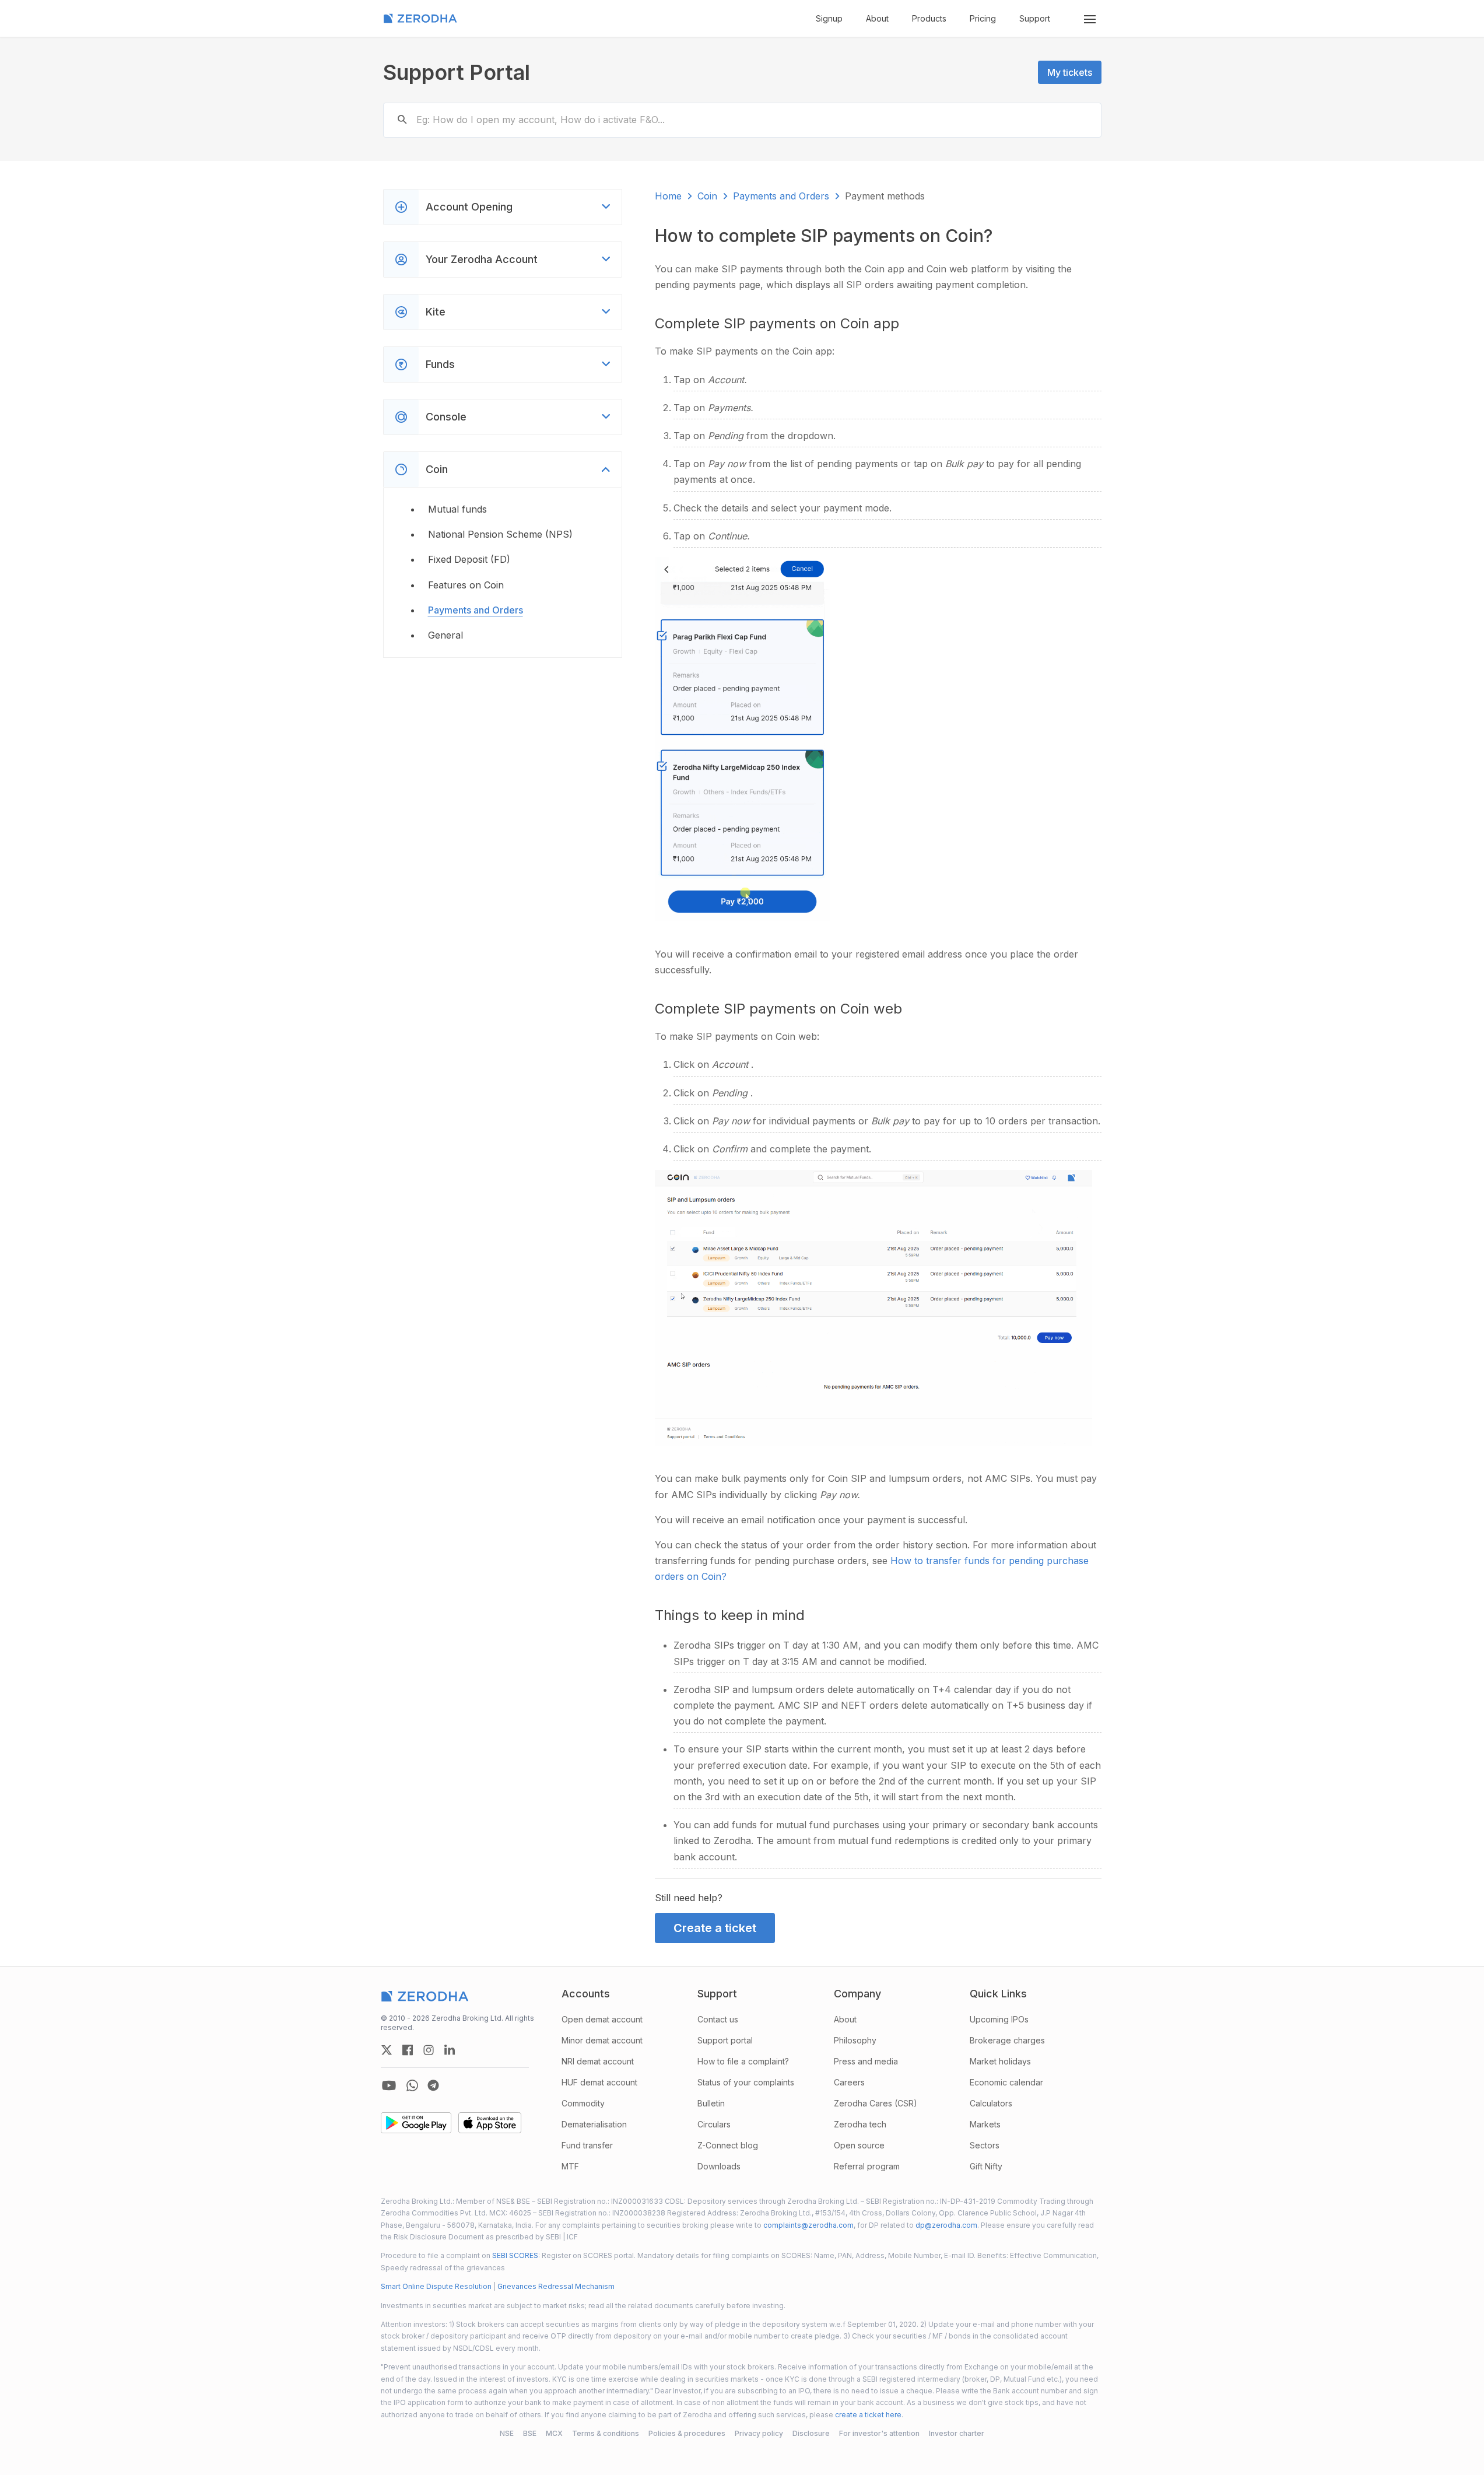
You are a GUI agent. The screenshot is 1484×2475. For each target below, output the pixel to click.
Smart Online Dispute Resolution (436, 2286)
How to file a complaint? (743, 2061)
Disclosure (811, 2433)
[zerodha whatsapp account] (412, 2085)
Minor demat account (602, 2040)
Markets (985, 2124)
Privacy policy (759, 2433)
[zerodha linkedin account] (450, 2050)
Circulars (714, 2124)
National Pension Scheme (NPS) (500, 534)
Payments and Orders (476, 610)
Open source (859, 2145)
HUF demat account (599, 2082)
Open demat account (602, 2019)
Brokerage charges (1007, 2040)
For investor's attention (879, 2433)
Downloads (719, 2166)
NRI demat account (598, 2061)
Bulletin (711, 2103)
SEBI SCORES (515, 2255)
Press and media (866, 2061)
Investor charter (957, 2433)
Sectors (985, 2145)
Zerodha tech (860, 2124)
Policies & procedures (687, 2433)
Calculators (991, 2103)
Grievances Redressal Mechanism (556, 2286)
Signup (829, 18)
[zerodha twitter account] (387, 2050)
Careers (849, 2082)
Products (929, 18)
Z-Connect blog (728, 2145)
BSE (530, 2433)
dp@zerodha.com (946, 2225)
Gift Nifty (986, 2166)
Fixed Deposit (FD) (469, 559)
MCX (554, 2433)
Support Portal (457, 72)
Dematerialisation (594, 2124)
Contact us (718, 2019)
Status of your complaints (746, 2082)
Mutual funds (457, 509)
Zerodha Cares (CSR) (876, 2103)
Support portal (725, 2040)
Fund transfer (587, 2145)
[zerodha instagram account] (429, 2050)
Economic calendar (1006, 2082)
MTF (570, 2166)
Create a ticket (715, 1928)
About (877, 18)
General (445, 635)
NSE (507, 2433)
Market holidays (1000, 2061)
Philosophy (855, 2040)
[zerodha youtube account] (389, 2085)
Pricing (983, 18)
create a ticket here (868, 2415)
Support (1035, 18)
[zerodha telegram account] (433, 2085)
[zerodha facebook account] (408, 2050)
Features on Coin (466, 585)
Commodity (583, 2103)
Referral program (867, 2166)
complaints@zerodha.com (808, 2225)
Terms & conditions (606, 2433)
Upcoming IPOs (999, 2019)
